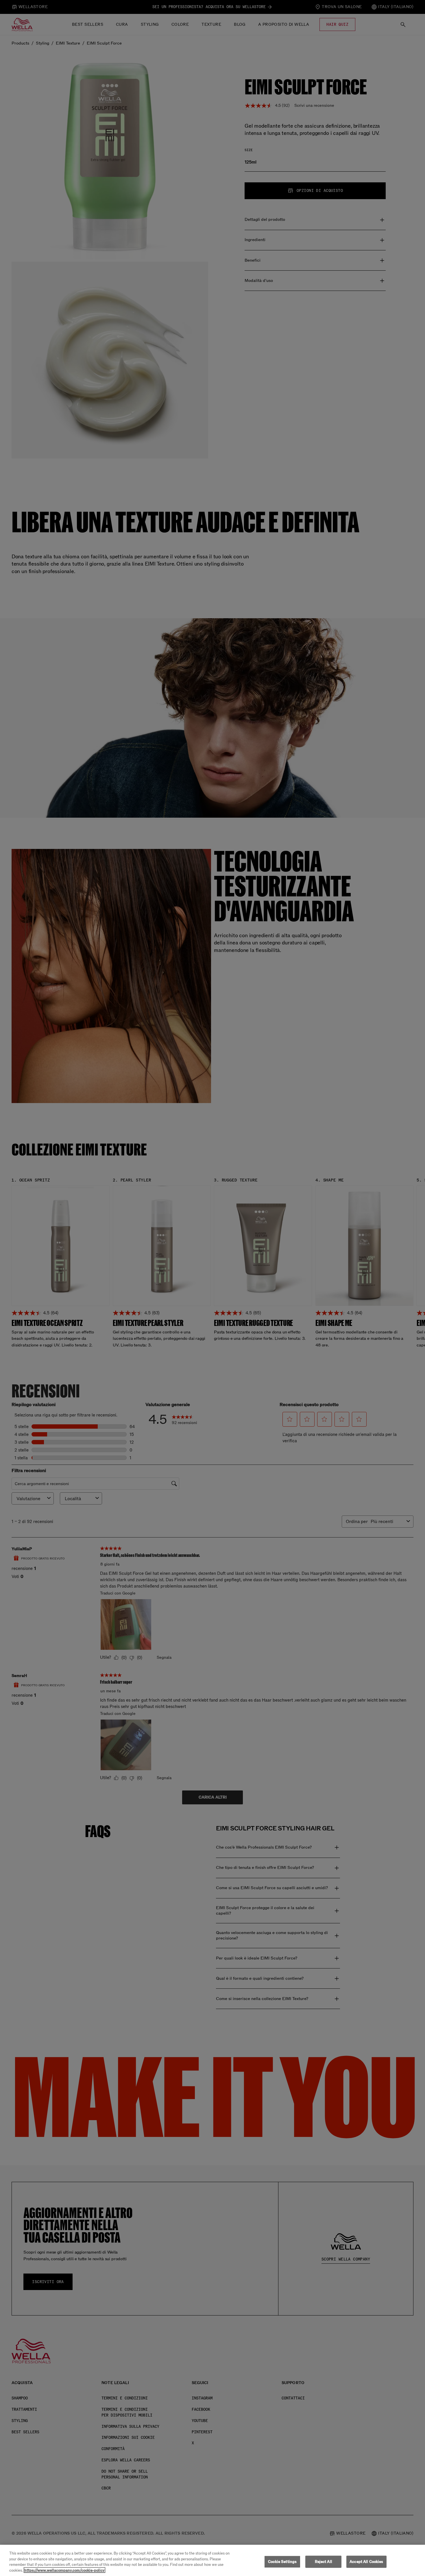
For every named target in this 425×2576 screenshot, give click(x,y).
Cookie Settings (282, 2562)
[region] (212, 2560)
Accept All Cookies (366, 2562)
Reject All (324, 2562)
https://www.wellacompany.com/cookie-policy (64, 2570)
